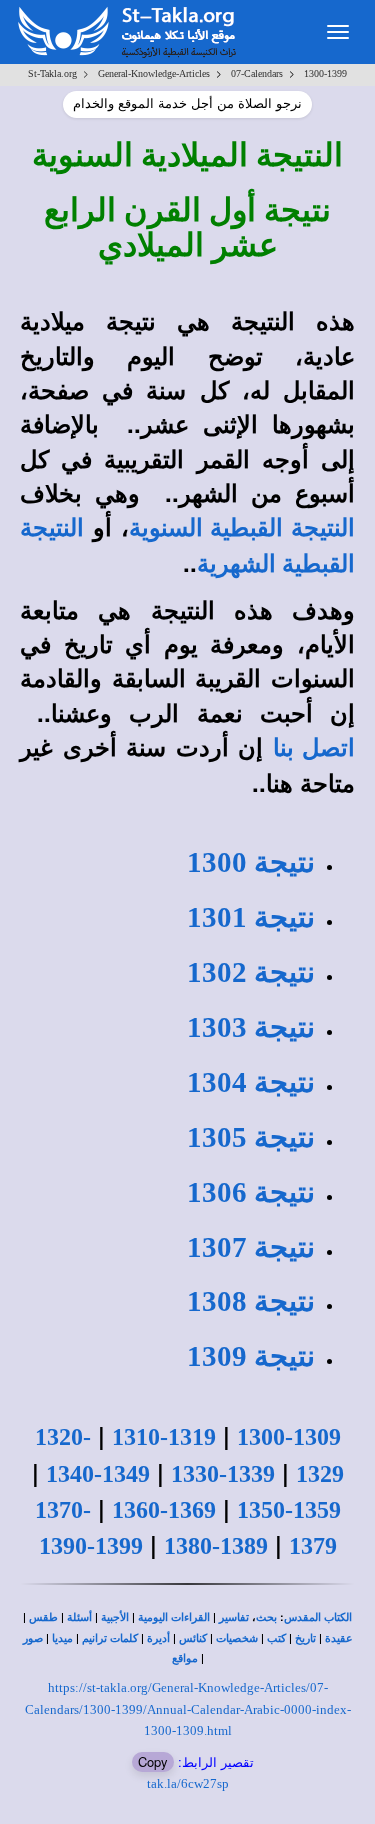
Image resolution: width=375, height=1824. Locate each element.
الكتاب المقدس (318, 1617)
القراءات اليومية (174, 1617)
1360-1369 (164, 1510)
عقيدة (339, 1638)
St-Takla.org (52, 73)
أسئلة (79, 1617)
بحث (266, 1617)
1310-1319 (164, 1437)
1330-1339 (223, 1474)
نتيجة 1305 (251, 1137)
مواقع (185, 1658)
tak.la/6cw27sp (188, 1783)
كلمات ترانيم (110, 1638)
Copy (153, 1761)
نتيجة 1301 (251, 917)
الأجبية (115, 1617)
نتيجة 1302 (251, 972)
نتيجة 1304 (251, 1082)
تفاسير (234, 1617)
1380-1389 (216, 1546)
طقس (43, 1617)
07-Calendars (257, 73)
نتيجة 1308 (251, 1301)
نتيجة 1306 (251, 1192)
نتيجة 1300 (251, 862)
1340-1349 (98, 1474)
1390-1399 (91, 1546)
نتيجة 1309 (251, 1356)
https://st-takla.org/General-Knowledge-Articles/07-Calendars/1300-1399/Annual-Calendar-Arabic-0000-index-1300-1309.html (188, 1709)
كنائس (193, 1638)
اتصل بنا (314, 748)
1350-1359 (289, 1510)
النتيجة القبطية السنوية (242, 528)
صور (33, 1638)
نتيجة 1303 (251, 1027)
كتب (276, 1638)
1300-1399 (325, 73)
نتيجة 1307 (251, 1247)
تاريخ (305, 1638)
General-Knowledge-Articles (154, 73)
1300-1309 (289, 1437)
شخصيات (237, 1638)
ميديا (62, 1638)
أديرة (158, 1638)
